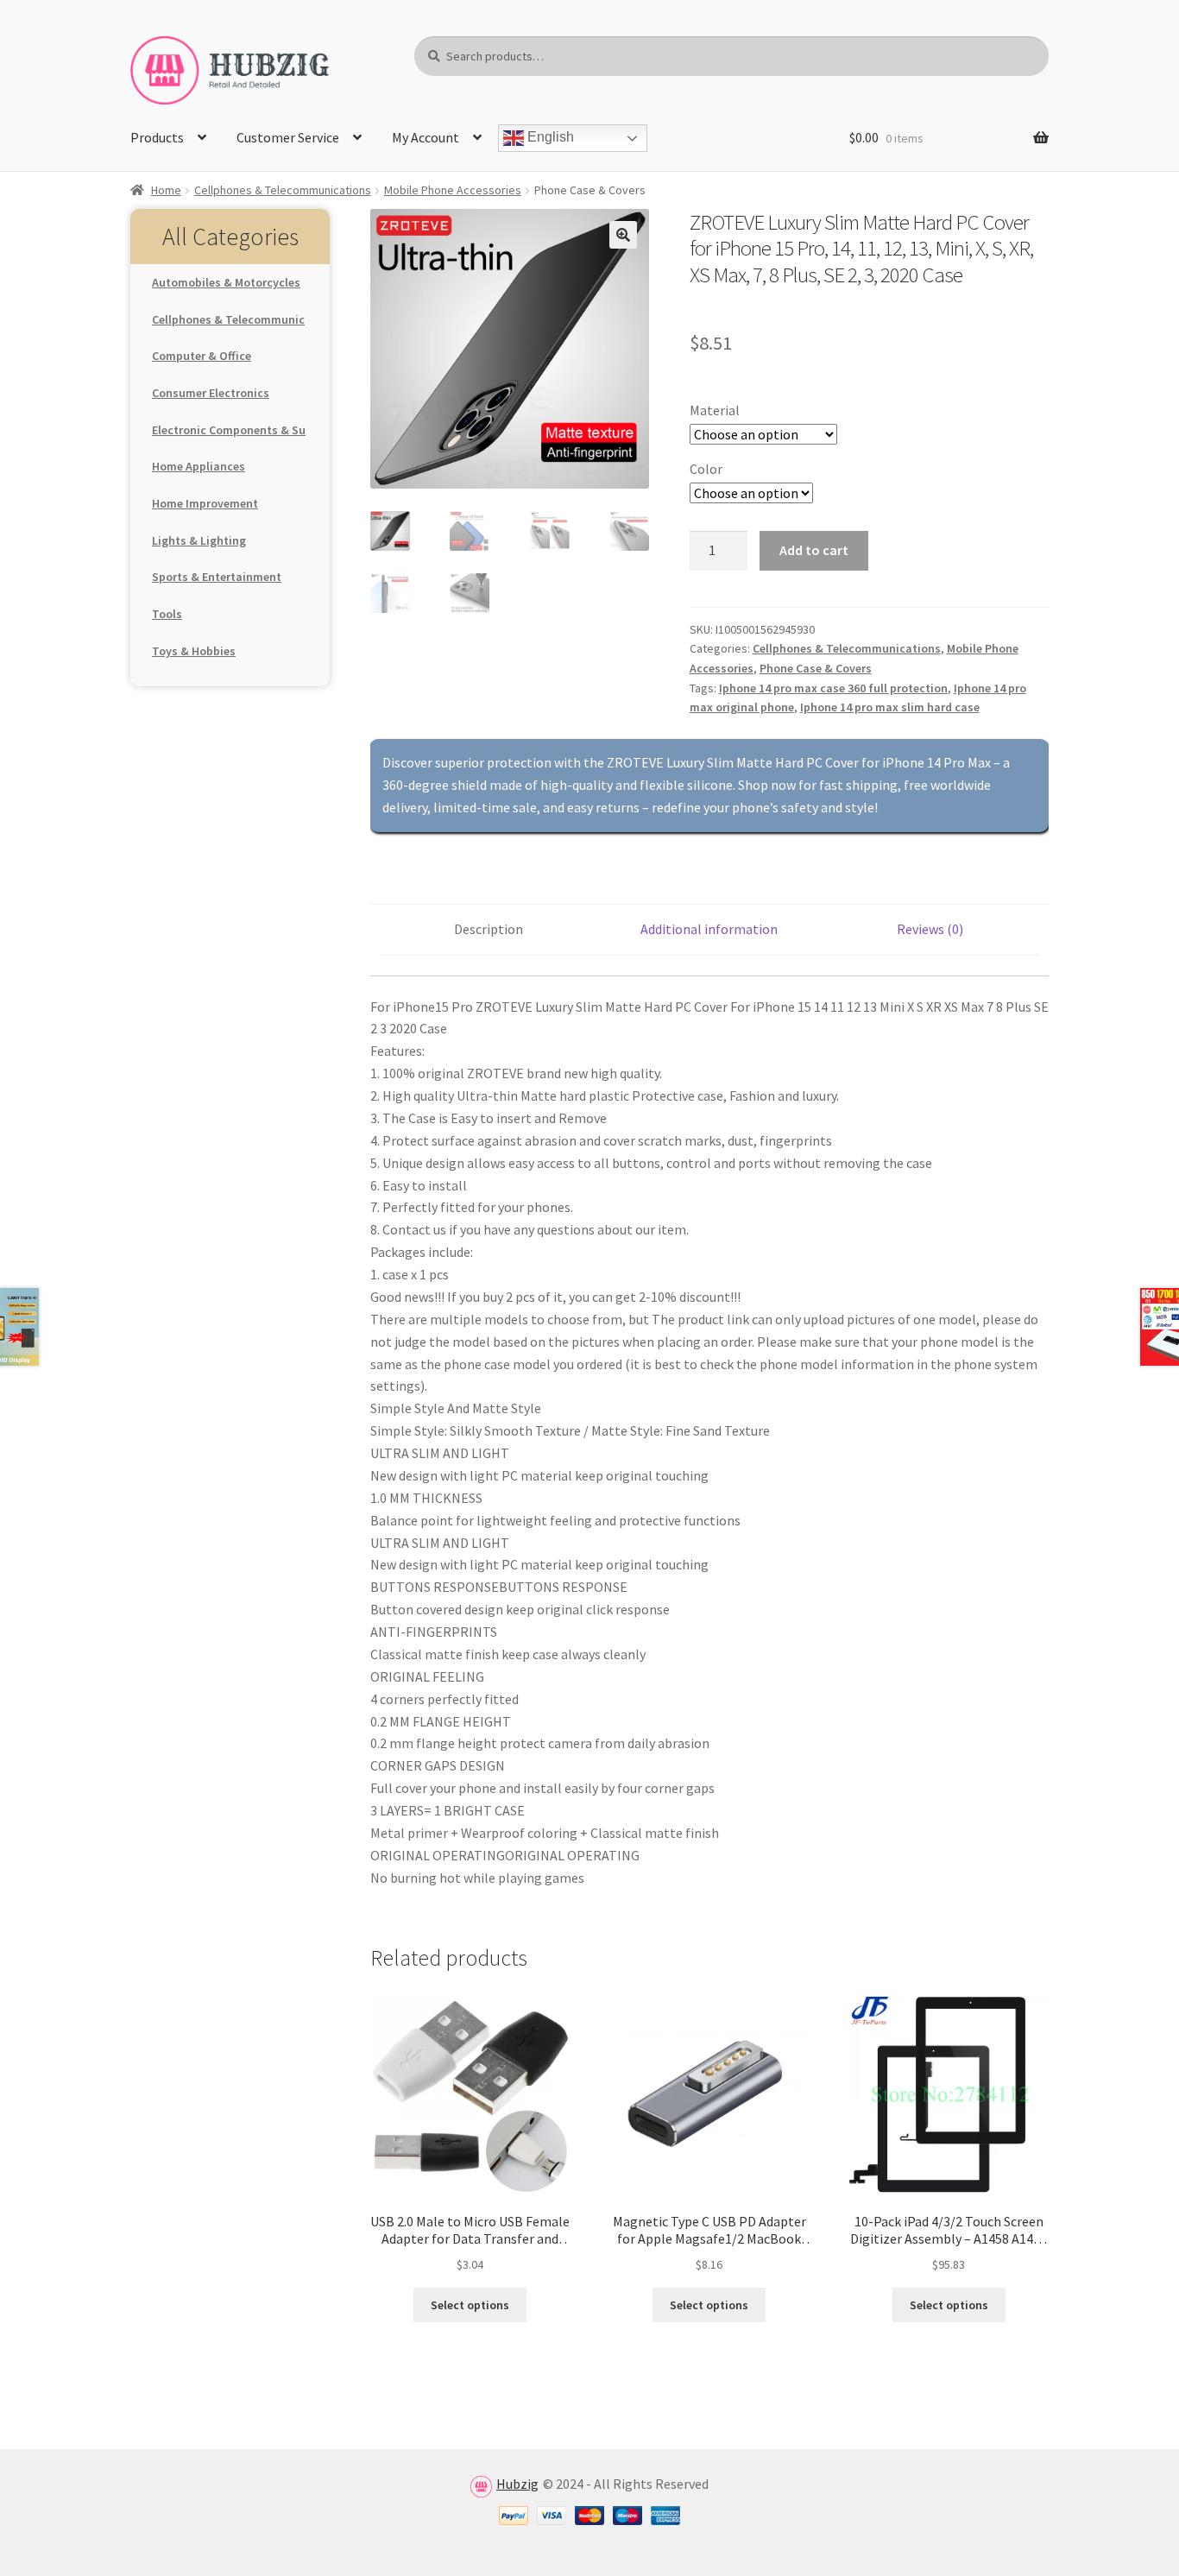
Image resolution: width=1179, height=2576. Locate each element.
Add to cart (814, 550)
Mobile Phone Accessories (453, 190)
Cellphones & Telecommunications (283, 190)
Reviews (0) (930, 929)
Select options (470, 2305)
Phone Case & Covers (816, 668)
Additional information (709, 929)
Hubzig (517, 2484)
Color (706, 469)
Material (715, 410)
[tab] (489, 930)
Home (166, 190)
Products (157, 137)
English (549, 138)
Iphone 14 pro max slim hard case (890, 707)
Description (489, 929)
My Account (426, 137)
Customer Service (288, 137)
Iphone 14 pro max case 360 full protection (833, 688)
